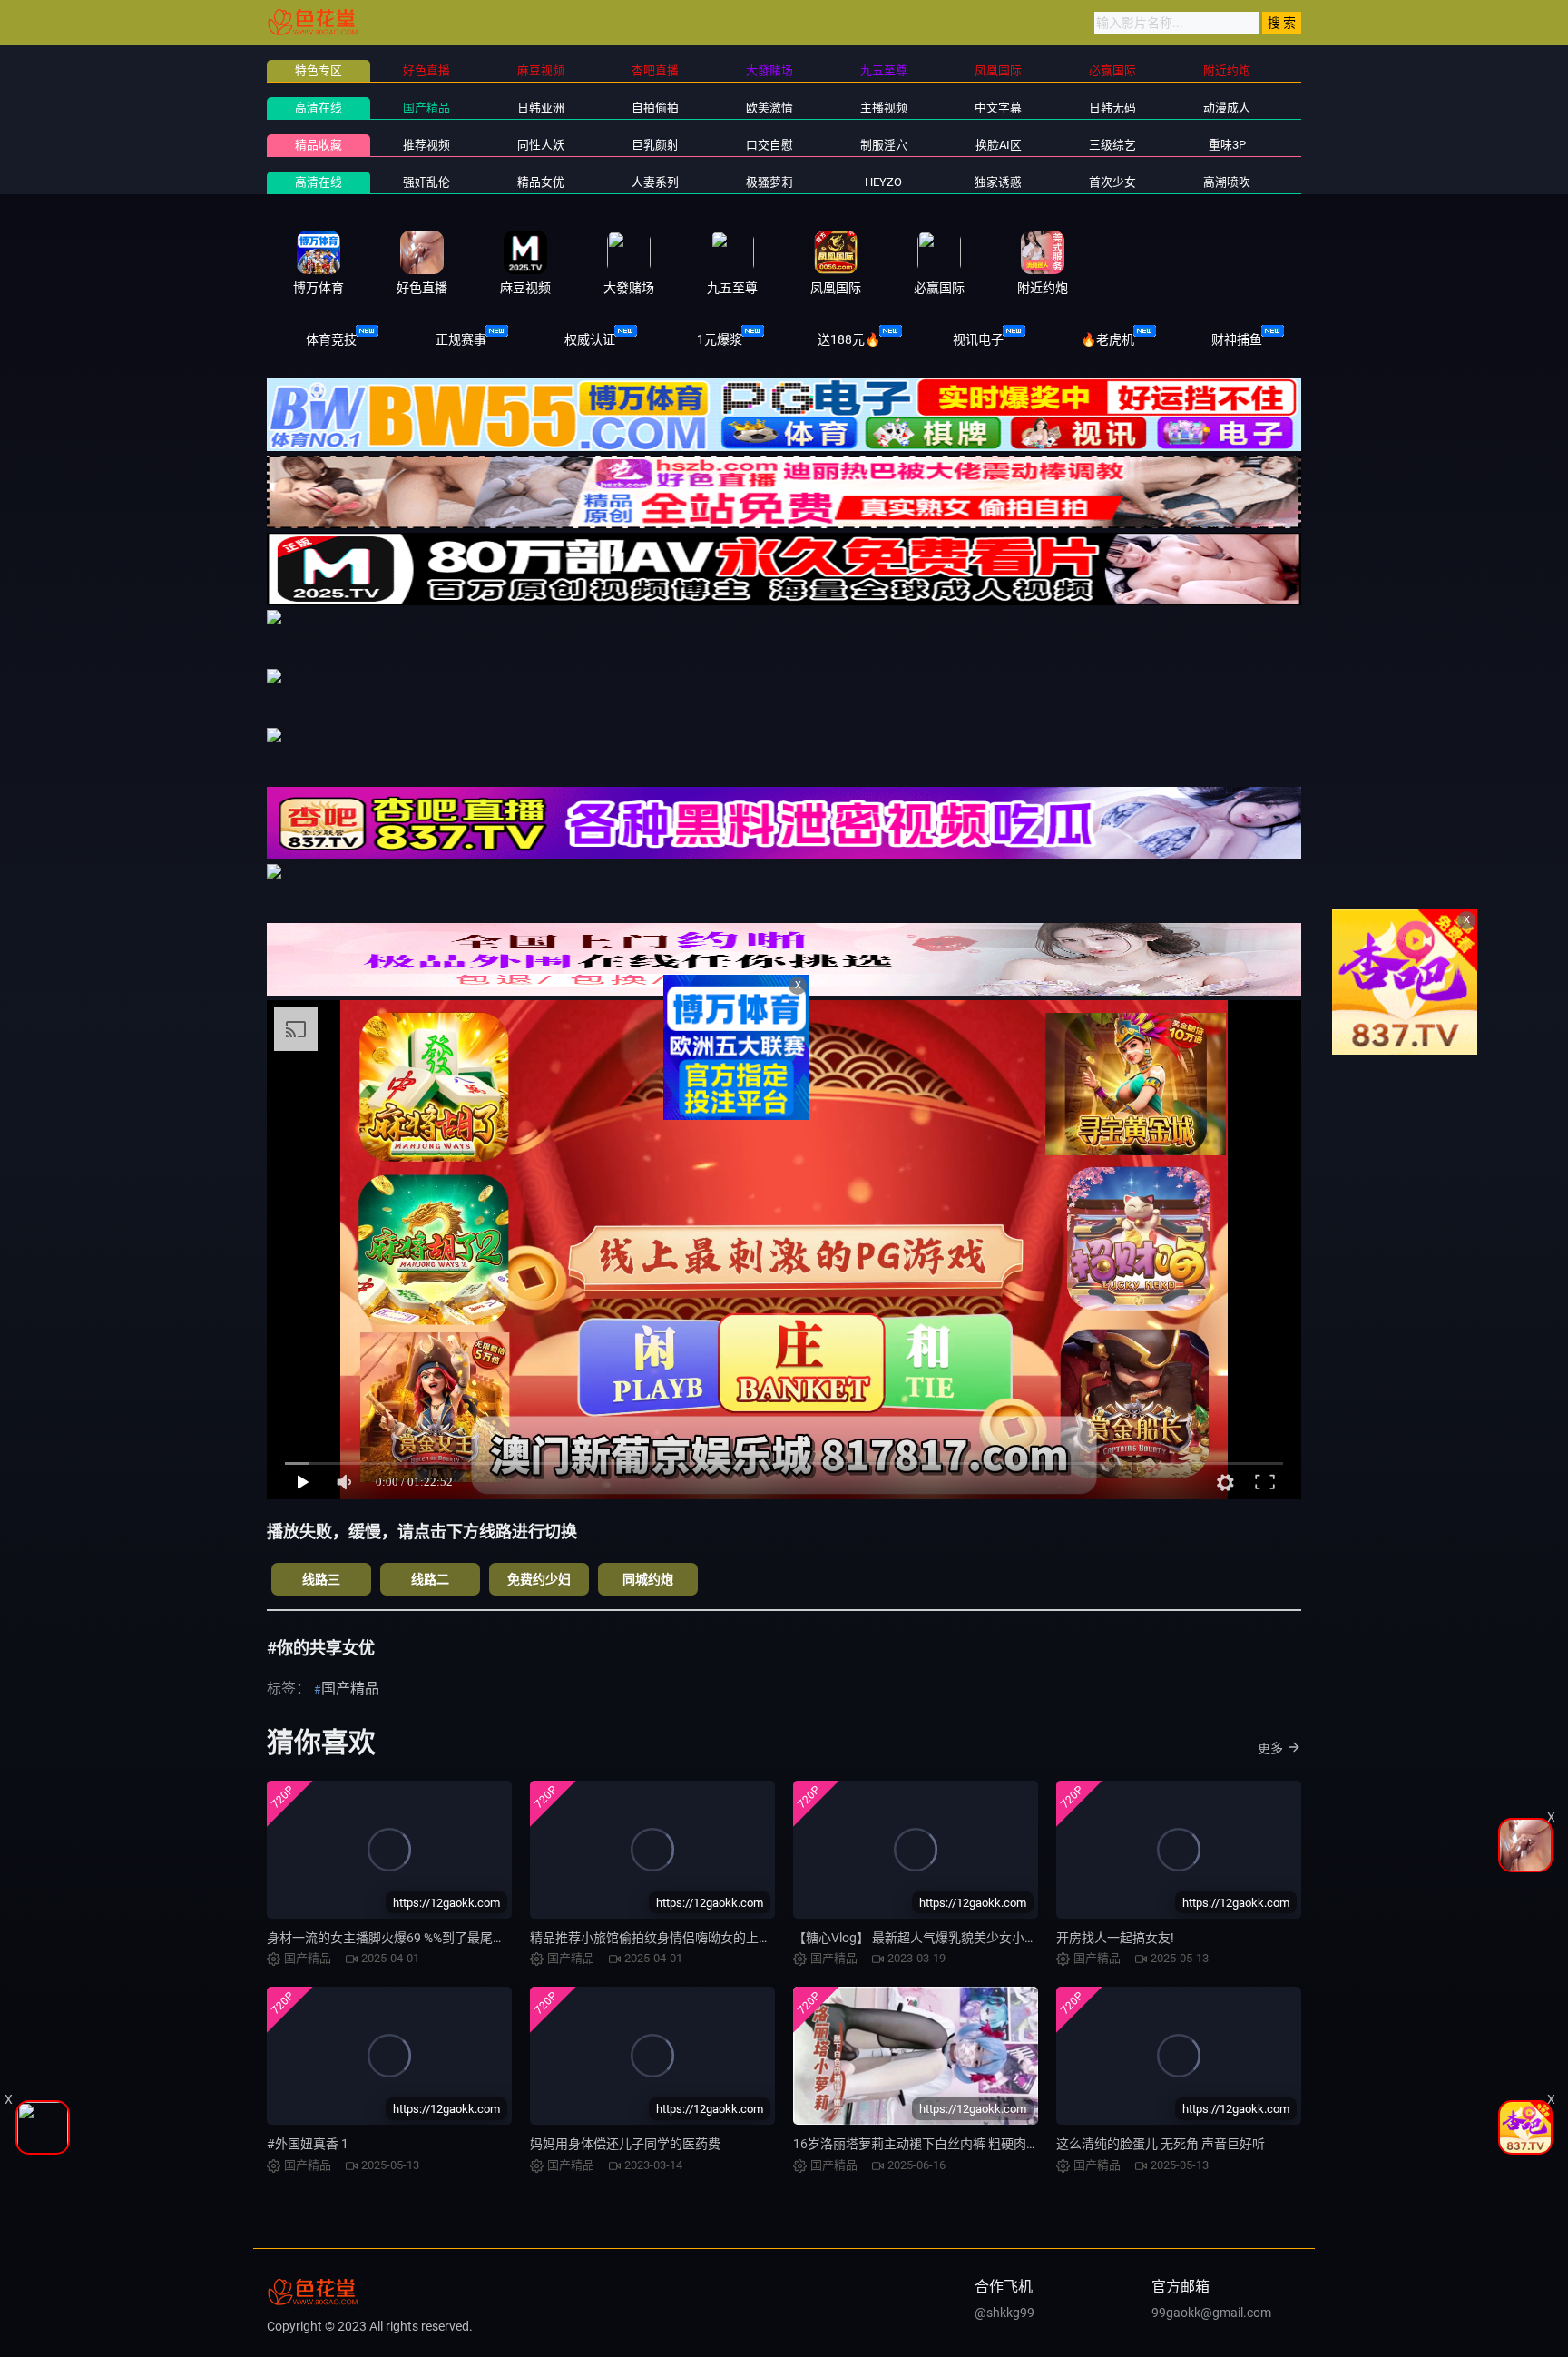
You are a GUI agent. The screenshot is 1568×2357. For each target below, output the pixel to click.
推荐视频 (426, 145)
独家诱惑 (998, 182)
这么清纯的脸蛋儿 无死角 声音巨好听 (1161, 2144)
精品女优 (541, 182)
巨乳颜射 (655, 145)
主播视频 (884, 108)
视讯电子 (978, 339)
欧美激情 (769, 108)
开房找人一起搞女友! (1115, 1938)
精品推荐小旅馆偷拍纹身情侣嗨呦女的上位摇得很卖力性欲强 (701, 1938)
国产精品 (426, 108)
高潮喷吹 (1227, 182)
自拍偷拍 (655, 108)
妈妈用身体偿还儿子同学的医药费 (625, 2144)
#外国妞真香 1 (308, 2144)
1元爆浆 (720, 339)
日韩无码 (1112, 108)
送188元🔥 (849, 339)
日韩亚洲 (541, 108)
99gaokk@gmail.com (1211, 2313)
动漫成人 (1227, 108)
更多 (1270, 1748)
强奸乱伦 (426, 182)
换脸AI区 (999, 145)
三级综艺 (1112, 145)
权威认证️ (590, 339)
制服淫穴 (884, 145)
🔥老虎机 (1107, 339)
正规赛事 (461, 339)
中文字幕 (998, 108)
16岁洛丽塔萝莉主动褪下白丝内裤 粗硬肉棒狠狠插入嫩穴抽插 (967, 2144)
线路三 (321, 1579)
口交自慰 (769, 145)
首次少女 (1112, 182)
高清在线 (318, 108)
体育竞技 (331, 339)
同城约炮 (648, 1579)
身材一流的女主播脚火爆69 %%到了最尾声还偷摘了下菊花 (431, 1938)
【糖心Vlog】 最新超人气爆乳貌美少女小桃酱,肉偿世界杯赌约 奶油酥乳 (994, 1938)
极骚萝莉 (769, 182)
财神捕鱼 (1237, 339)
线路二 (430, 1579)
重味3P (1227, 145)
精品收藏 (318, 145)
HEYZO (883, 182)
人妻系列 (655, 182)
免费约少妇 (539, 1579)
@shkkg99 (1004, 2313)
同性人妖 (541, 145)
